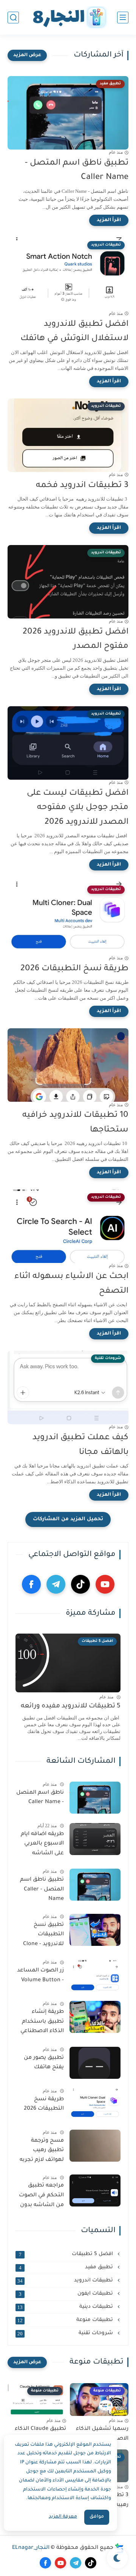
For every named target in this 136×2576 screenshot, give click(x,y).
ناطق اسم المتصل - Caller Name (40, 1798)
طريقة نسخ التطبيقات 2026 (74, 969)
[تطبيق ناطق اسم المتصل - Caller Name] (95, 1885)
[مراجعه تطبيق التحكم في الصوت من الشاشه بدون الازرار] (95, 2190)
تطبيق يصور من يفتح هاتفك (44, 2063)
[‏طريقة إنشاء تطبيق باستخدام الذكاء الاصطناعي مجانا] (95, 2017)
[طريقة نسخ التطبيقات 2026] (95, 2104)
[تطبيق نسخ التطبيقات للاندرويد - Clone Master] (95, 1930)
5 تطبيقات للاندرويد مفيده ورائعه (71, 1706)
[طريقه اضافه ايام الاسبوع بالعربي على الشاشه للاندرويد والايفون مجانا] (95, 1839)
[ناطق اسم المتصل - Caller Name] (95, 1798)
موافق (97, 2517)
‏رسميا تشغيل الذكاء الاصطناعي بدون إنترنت (100, 2434)
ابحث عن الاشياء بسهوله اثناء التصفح (71, 1284)
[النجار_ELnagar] (68, 18)
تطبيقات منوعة (66, 2320)
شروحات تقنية (66, 2333)
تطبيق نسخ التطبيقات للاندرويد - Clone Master (43, 1936)
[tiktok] (80, 1584)
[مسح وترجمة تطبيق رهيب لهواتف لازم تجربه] (95, 2146)
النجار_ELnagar (31, 2548)
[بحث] (13, 18)
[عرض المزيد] (27, 55)
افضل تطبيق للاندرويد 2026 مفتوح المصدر (76, 640)
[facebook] (31, 1584)
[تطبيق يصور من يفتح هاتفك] (95, 2063)
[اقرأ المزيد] (109, 220)
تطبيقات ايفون (67, 2294)
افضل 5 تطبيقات (67, 2254)
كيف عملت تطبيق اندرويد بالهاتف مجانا (80, 1445)
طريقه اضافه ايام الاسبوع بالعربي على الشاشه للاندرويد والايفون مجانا (42, 1845)
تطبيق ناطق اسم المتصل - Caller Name (77, 171)
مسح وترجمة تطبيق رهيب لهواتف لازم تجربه (42, 2151)
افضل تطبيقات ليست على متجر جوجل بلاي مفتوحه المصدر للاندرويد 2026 (78, 808)
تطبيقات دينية (66, 2307)
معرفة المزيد (63, 2517)
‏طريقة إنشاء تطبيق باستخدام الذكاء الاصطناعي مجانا (42, 2023)
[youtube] (105, 1584)
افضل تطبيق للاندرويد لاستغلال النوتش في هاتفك (74, 332)
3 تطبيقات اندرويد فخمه (82, 486)
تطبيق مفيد (67, 2268)
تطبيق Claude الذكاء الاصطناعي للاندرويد (40, 2434)
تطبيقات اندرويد (66, 2281)
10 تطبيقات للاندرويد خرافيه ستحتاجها (75, 1123)
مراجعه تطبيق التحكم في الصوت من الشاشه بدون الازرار (41, 2197)
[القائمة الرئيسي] (123, 18)
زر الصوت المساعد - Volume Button (40, 1976)
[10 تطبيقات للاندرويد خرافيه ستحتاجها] (68, 1065)
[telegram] (56, 1584)
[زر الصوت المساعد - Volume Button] (95, 1975)
